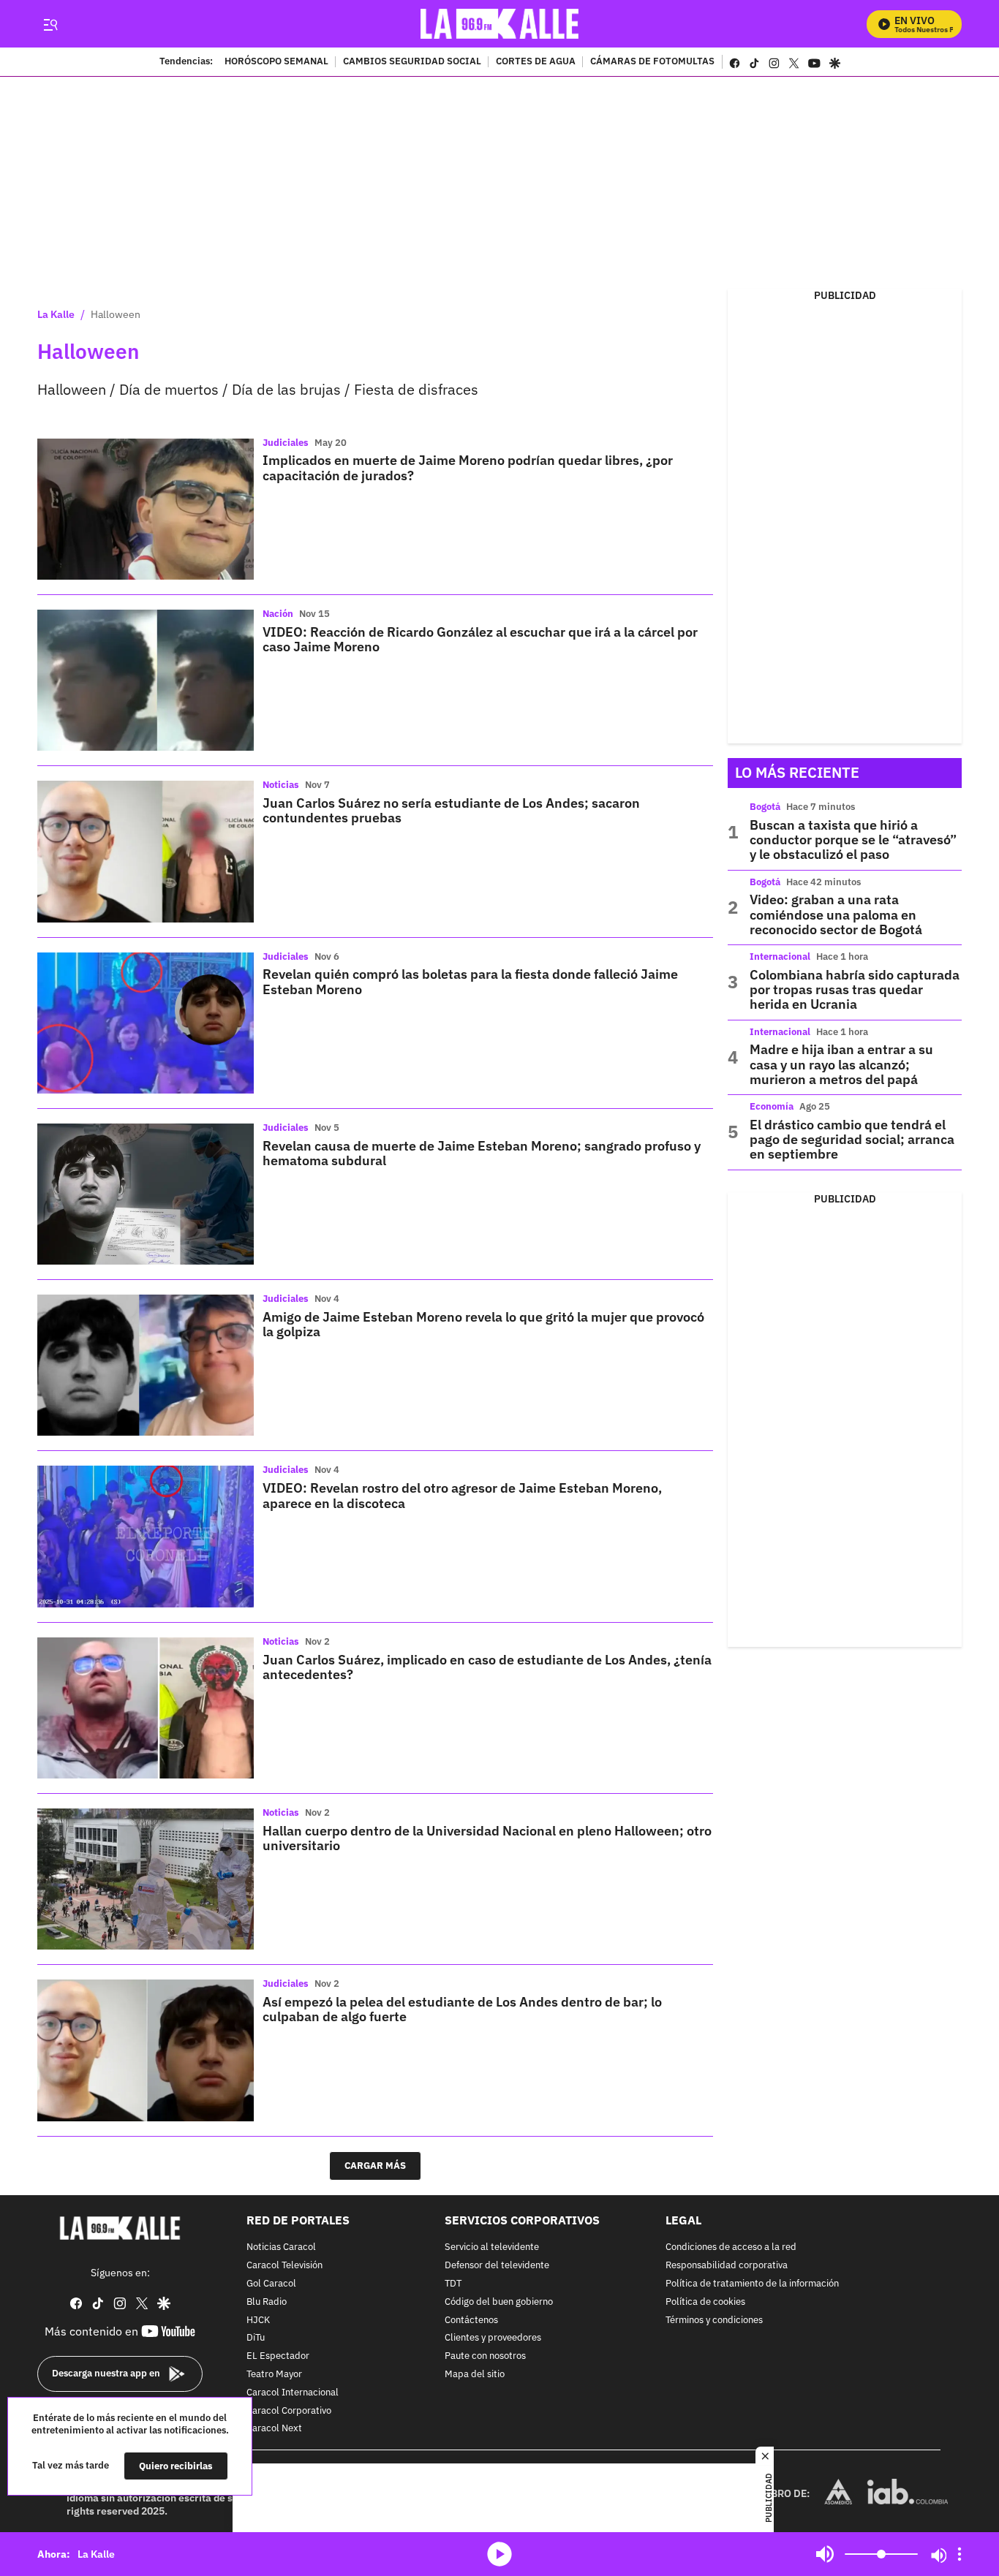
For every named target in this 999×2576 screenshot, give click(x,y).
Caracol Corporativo (289, 2410)
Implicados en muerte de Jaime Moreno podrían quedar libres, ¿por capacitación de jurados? (468, 467)
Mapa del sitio (475, 2375)
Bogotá (765, 807)
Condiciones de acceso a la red (731, 2247)
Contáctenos (471, 2320)
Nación (278, 614)
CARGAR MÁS (375, 2166)
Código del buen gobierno (499, 2302)
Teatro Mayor (274, 2375)
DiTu (256, 2338)
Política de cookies (705, 2302)
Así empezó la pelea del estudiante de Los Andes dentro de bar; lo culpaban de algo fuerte (462, 2009)
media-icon (499, 2554)
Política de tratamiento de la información (752, 2284)
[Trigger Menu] (50, 24)
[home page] (500, 24)
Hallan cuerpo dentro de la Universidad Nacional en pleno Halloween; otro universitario (487, 1838)
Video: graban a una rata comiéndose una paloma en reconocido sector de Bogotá (836, 914)
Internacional (780, 956)
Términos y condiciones (714, 2320)
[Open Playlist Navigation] (960, 2554)
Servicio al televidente (492, 2247)
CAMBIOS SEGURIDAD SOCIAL (412, 62)
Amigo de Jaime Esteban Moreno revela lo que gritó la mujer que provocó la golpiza (483, 1324)
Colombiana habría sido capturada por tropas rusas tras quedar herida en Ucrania (855, 990)
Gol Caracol (271, 2284)
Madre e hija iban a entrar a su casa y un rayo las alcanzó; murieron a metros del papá (841, 1064)
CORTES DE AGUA (536, 62)
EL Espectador (278, 2356)
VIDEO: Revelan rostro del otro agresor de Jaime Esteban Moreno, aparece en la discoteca (462, 1495)
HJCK (258, 2320)
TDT (453, 2284)
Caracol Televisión (284, 2266)
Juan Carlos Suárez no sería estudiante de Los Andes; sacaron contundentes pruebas (451, 810)
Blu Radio (267, 2302)
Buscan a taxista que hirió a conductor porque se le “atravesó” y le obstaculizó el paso (853, 840)
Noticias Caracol (281, 2247)
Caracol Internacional (293, 2392)
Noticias (281, 785)
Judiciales (286, 443)
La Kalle (56, 314)
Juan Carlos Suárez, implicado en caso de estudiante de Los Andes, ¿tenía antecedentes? (487, 1667)
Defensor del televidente (497, 2266)
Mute (825, 2554)
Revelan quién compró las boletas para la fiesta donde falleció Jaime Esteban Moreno (470, 981)
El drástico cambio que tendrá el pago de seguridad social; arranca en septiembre (852, 1140)
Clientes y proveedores (493, 2338)
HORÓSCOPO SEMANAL (276, 62)
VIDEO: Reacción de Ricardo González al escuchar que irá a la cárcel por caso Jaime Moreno (480, 639)
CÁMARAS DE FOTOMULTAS (652, 62)
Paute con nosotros (485, 2356)
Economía (772, 1106)
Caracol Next (274, 2429)
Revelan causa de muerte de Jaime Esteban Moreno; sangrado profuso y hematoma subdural (482, 1153)
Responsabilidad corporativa (727, 2266)
